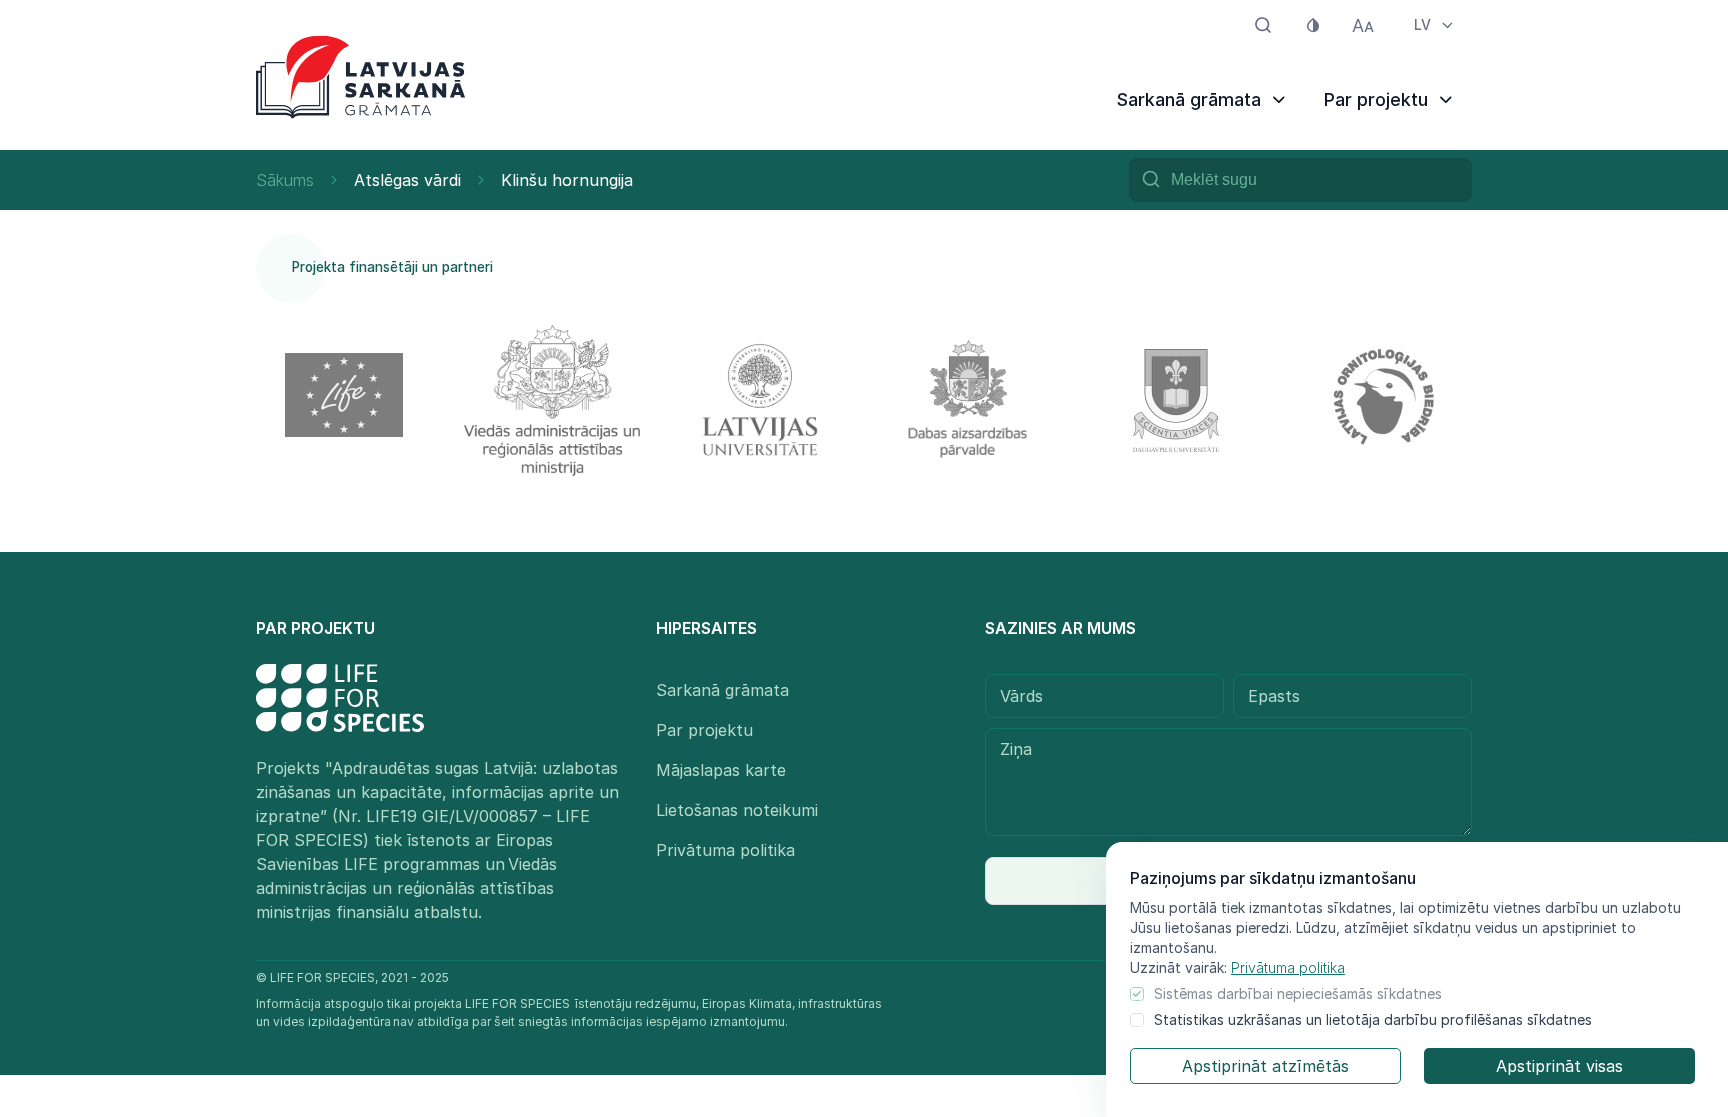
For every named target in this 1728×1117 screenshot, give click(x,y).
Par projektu (704, 730)
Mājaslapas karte (721, 770)
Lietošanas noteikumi (737, 810)
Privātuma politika (1288, 967)
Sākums (285, 180)
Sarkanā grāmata (722, 690)
